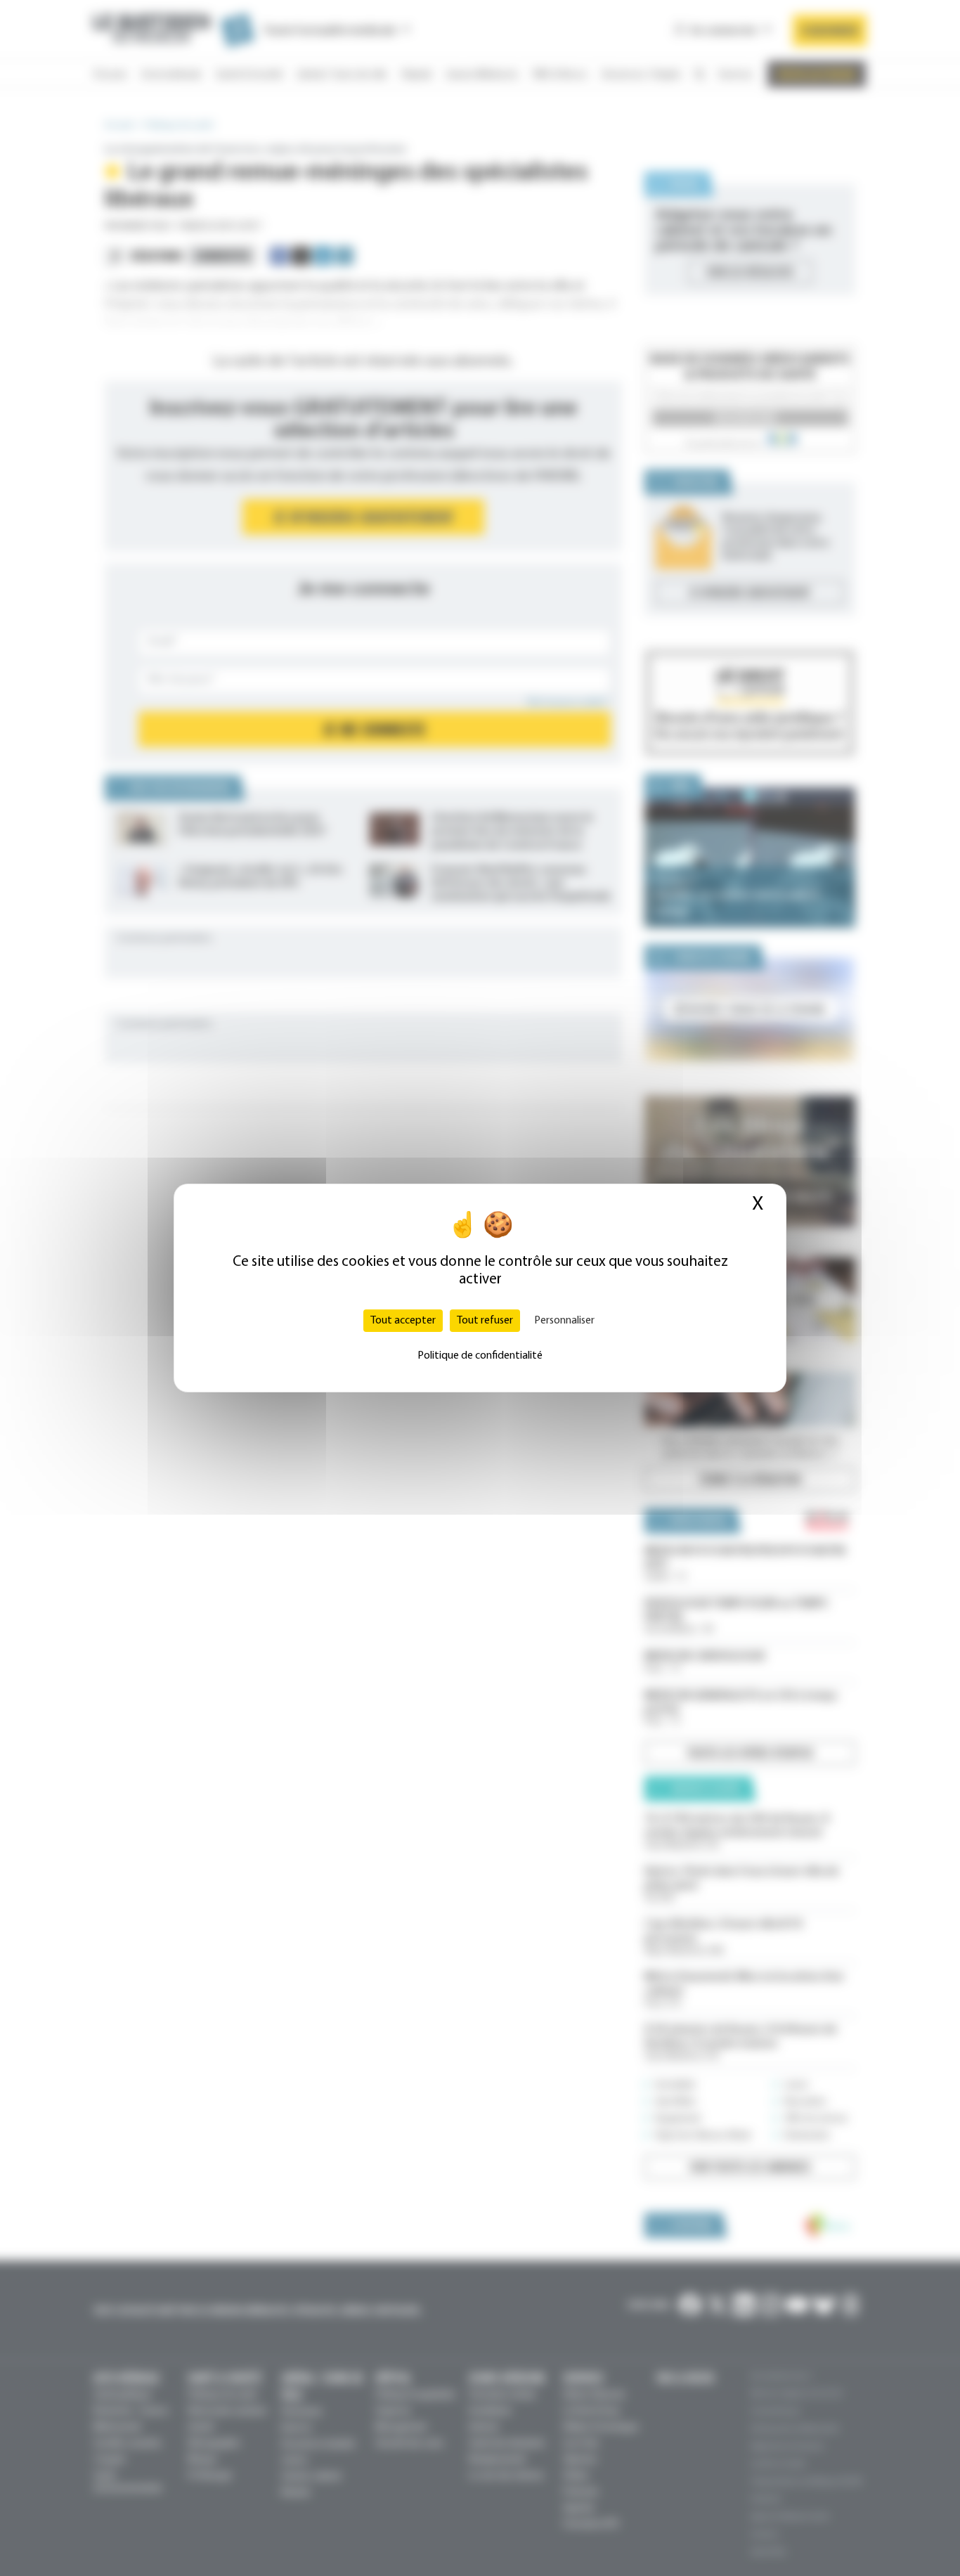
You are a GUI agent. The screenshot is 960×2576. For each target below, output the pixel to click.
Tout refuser (485, 1321)
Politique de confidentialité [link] (480, 1356)
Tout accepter (403, 1321)
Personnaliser (564, 1321)
